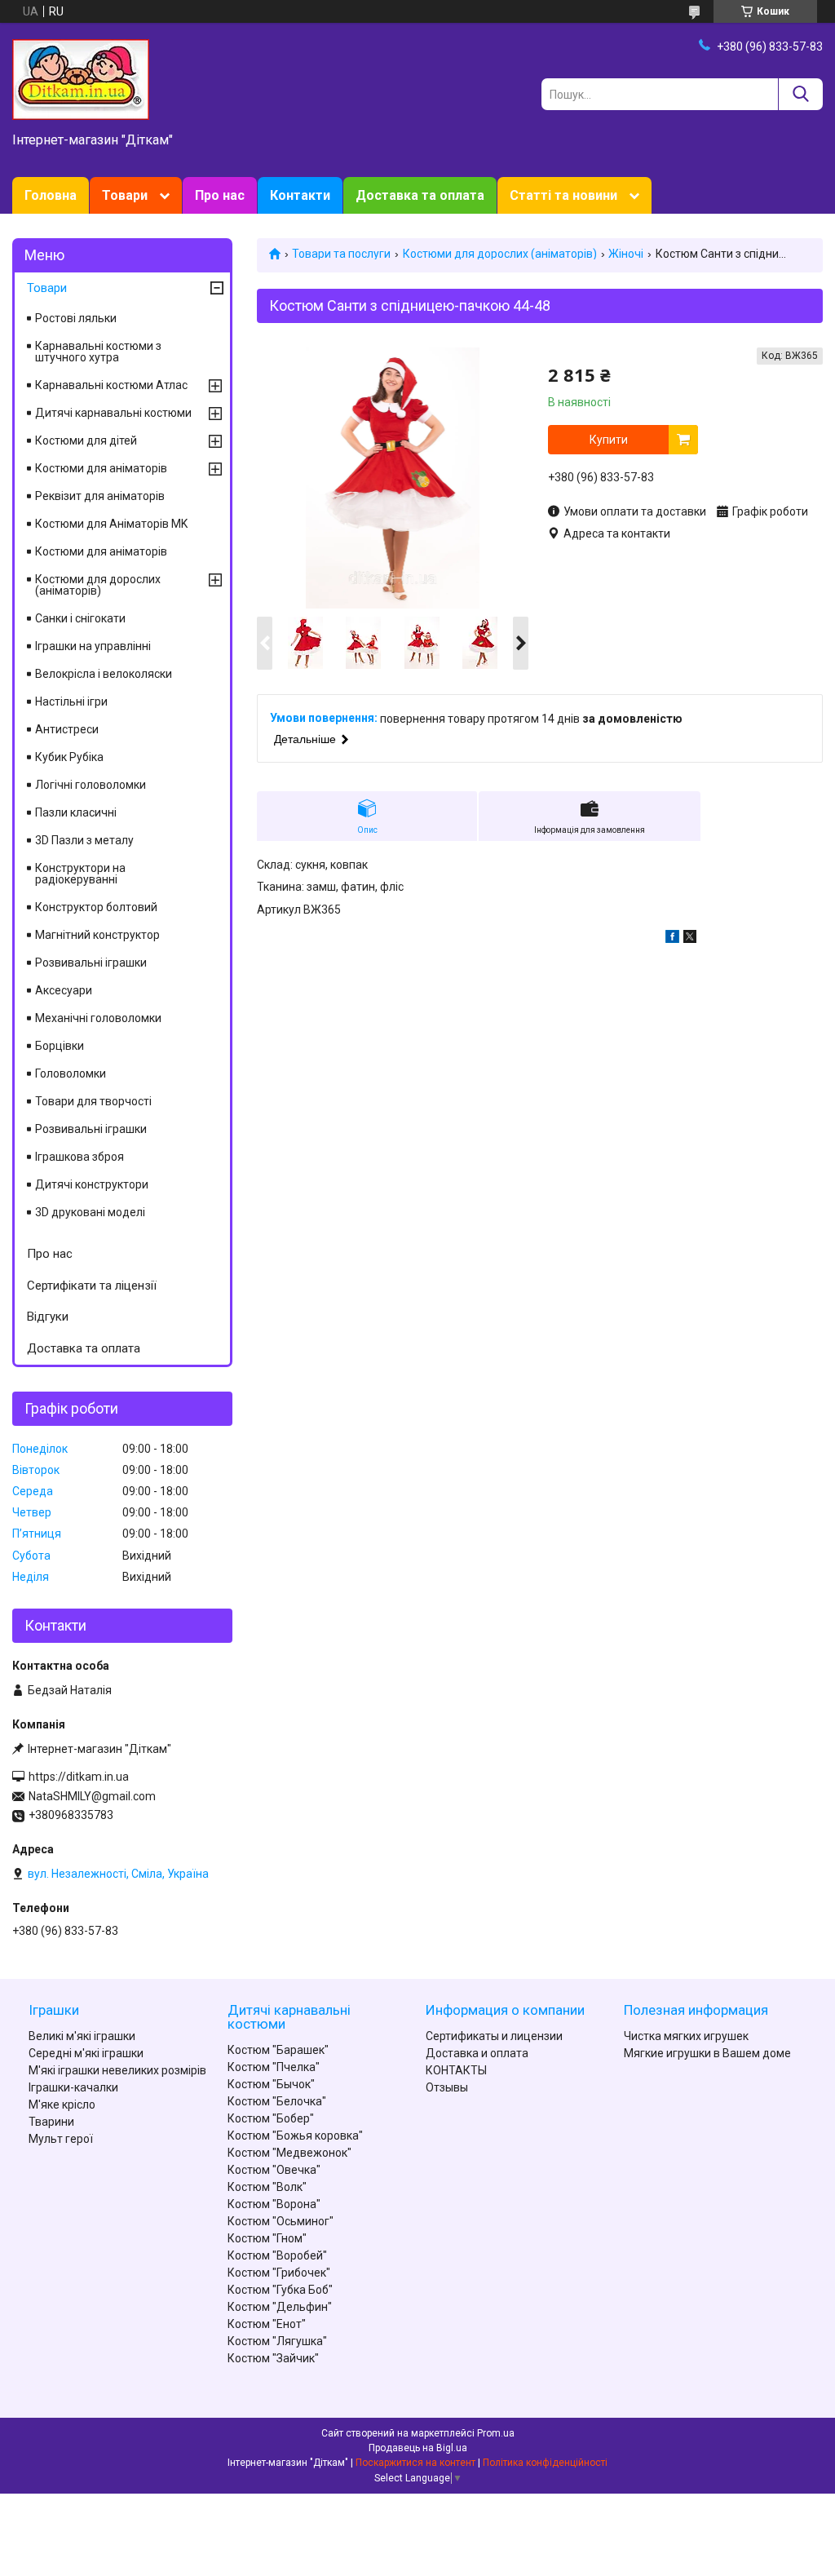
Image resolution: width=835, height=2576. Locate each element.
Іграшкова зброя (80, 1157)
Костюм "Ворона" (274, 2204)
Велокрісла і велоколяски (104, 674)
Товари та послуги (341, 254)
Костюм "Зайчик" (273, 2358)
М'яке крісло (62, 2105)
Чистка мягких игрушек (686, 2036)
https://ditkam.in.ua (79, 1777)
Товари (125, 195)
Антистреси (67, 729)
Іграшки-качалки (73, 2087)
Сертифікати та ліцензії (92, 1286)
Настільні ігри (71, 702)
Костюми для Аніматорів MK (111, 524)
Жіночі (626, 254)
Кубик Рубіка (69, 757)
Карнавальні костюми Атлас (111, 385)
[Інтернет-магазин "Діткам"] (81, 78)
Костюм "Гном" (267, 2238)
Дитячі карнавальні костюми (113, 413)
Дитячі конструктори (92, 1184)
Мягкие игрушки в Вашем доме (707, 2053)
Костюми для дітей (86, 440)
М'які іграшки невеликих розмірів (117, 2070)
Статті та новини (563, 195)
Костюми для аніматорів (101, 468)
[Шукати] (800, 94)
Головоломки (71, 1073)
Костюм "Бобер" (271, 2118)
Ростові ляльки (76, 318)
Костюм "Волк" (267, 2187)
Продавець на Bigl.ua (418, 2448)
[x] (690, 939)
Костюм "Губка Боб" (280, 2290)
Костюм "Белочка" (277, 2101)
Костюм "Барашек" (278, 2050)
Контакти (300, 195)
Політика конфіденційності (545, 2463)
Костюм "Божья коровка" (295, 2136)
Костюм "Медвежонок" (289, 2153)
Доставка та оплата (420, 195)
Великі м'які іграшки (82, 2036)
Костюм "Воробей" (277, 2255)
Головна (51, 195)
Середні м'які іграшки (86, 2053)
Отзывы (447, 2087)
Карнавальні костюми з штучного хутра (98, 352)
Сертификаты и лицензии (494, 2036)
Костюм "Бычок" (271, 2084)
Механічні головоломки (98, 1018)
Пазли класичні (76, 812)
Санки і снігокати (80, 618)
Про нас (220, 195)
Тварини (51, 2122)
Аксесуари (64, 990)
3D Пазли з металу (84, 840)
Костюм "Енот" (267, 2324)
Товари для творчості (93, 1101)
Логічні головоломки (91, 785)
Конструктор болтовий (96, 907)
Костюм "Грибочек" (279, 2273)
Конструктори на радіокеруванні (80, 874)
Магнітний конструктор (97, 935)
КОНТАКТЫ (456, 2070)
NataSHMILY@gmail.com (92, 1796)
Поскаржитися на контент (415, 2463)
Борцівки (60, 1046)
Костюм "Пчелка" (274, 2067)
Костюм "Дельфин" (280, 2307)
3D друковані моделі (90, 1212)
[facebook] (672, 939)
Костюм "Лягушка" (277, 2341)
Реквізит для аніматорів (100, 496)
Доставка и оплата (477, 2053)
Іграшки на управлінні (93, 646)
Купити (609, 440)
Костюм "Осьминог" (281, 2221)
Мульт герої (61, 2139)
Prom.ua (496, 2433)
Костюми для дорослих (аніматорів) (500, 254)
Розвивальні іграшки (91, 963)
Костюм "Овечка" (274, 2170)
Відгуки (48, 1317)
